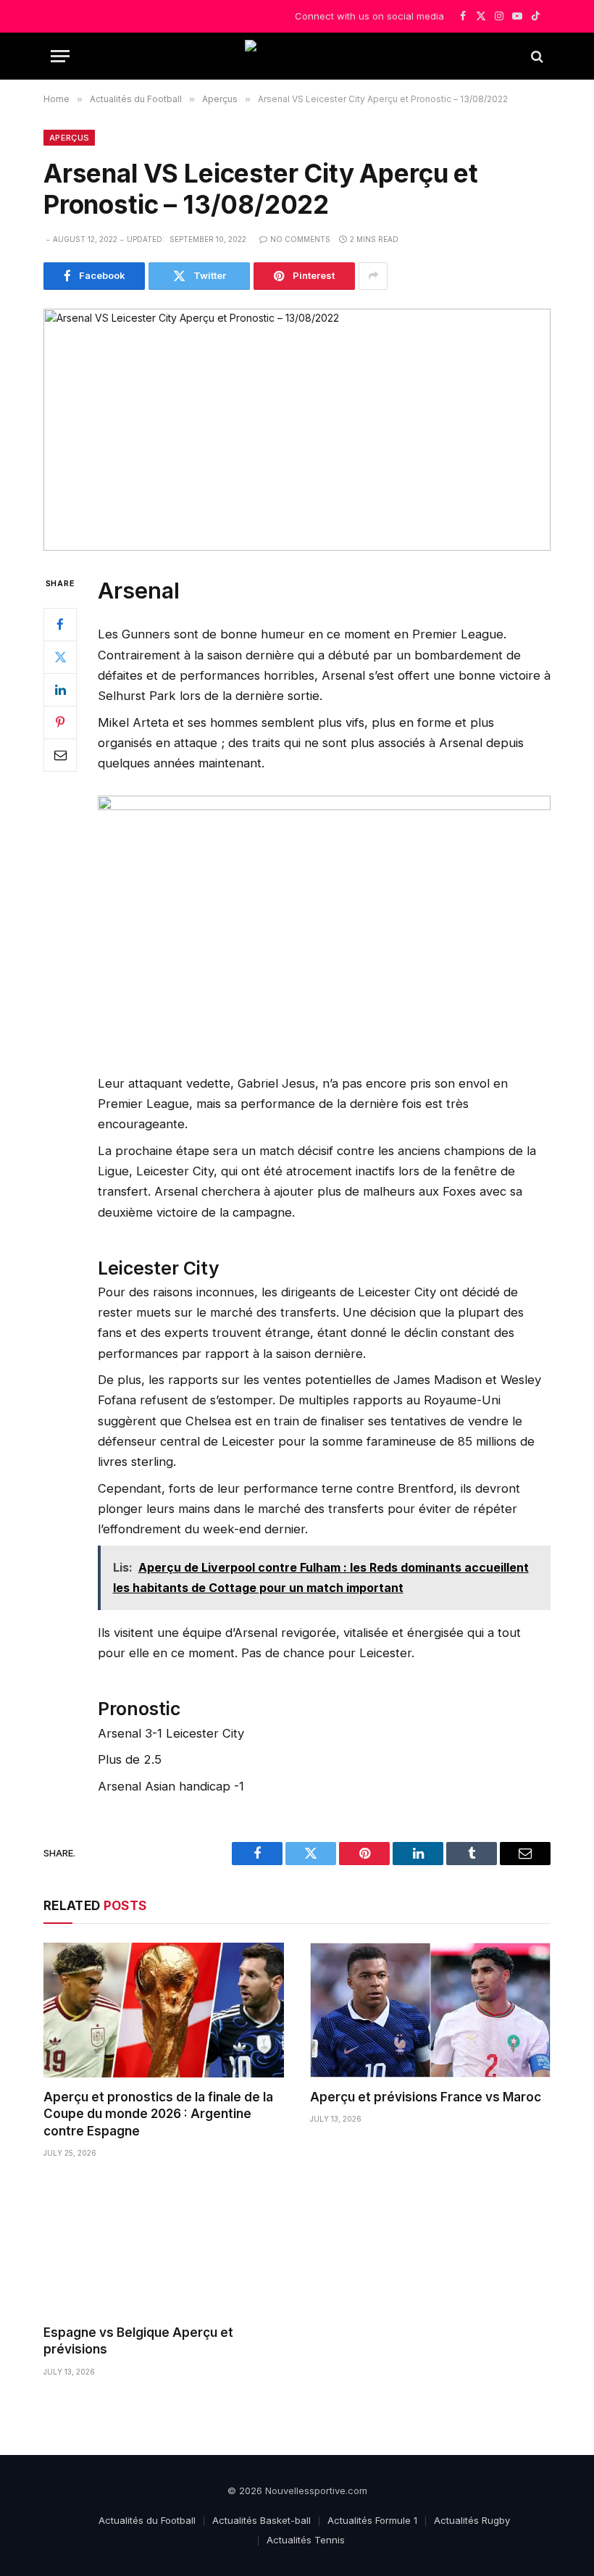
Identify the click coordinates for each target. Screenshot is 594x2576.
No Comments (300, 239)
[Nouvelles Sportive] (297, 56)
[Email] (60, 755)
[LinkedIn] (60, 690)
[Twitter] (60, 657)
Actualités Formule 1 (372, 2520)
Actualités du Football (147, 2520)
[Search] (536, 56)
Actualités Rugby (472, 2520)
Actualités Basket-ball (262, 2520)
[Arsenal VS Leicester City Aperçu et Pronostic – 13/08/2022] (297, 430)
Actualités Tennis (306, 2540)
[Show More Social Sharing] (373, 276)
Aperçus (69, 138)
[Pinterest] (60, 722)
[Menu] (60, 56)
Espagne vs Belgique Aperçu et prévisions (138, 2341)
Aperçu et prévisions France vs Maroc (426, 2097)
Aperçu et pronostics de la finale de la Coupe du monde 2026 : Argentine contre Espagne (158, 2114)
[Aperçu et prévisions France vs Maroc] (430, 2010)
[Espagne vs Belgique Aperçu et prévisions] (164, 2246)
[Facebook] (60, 625)
